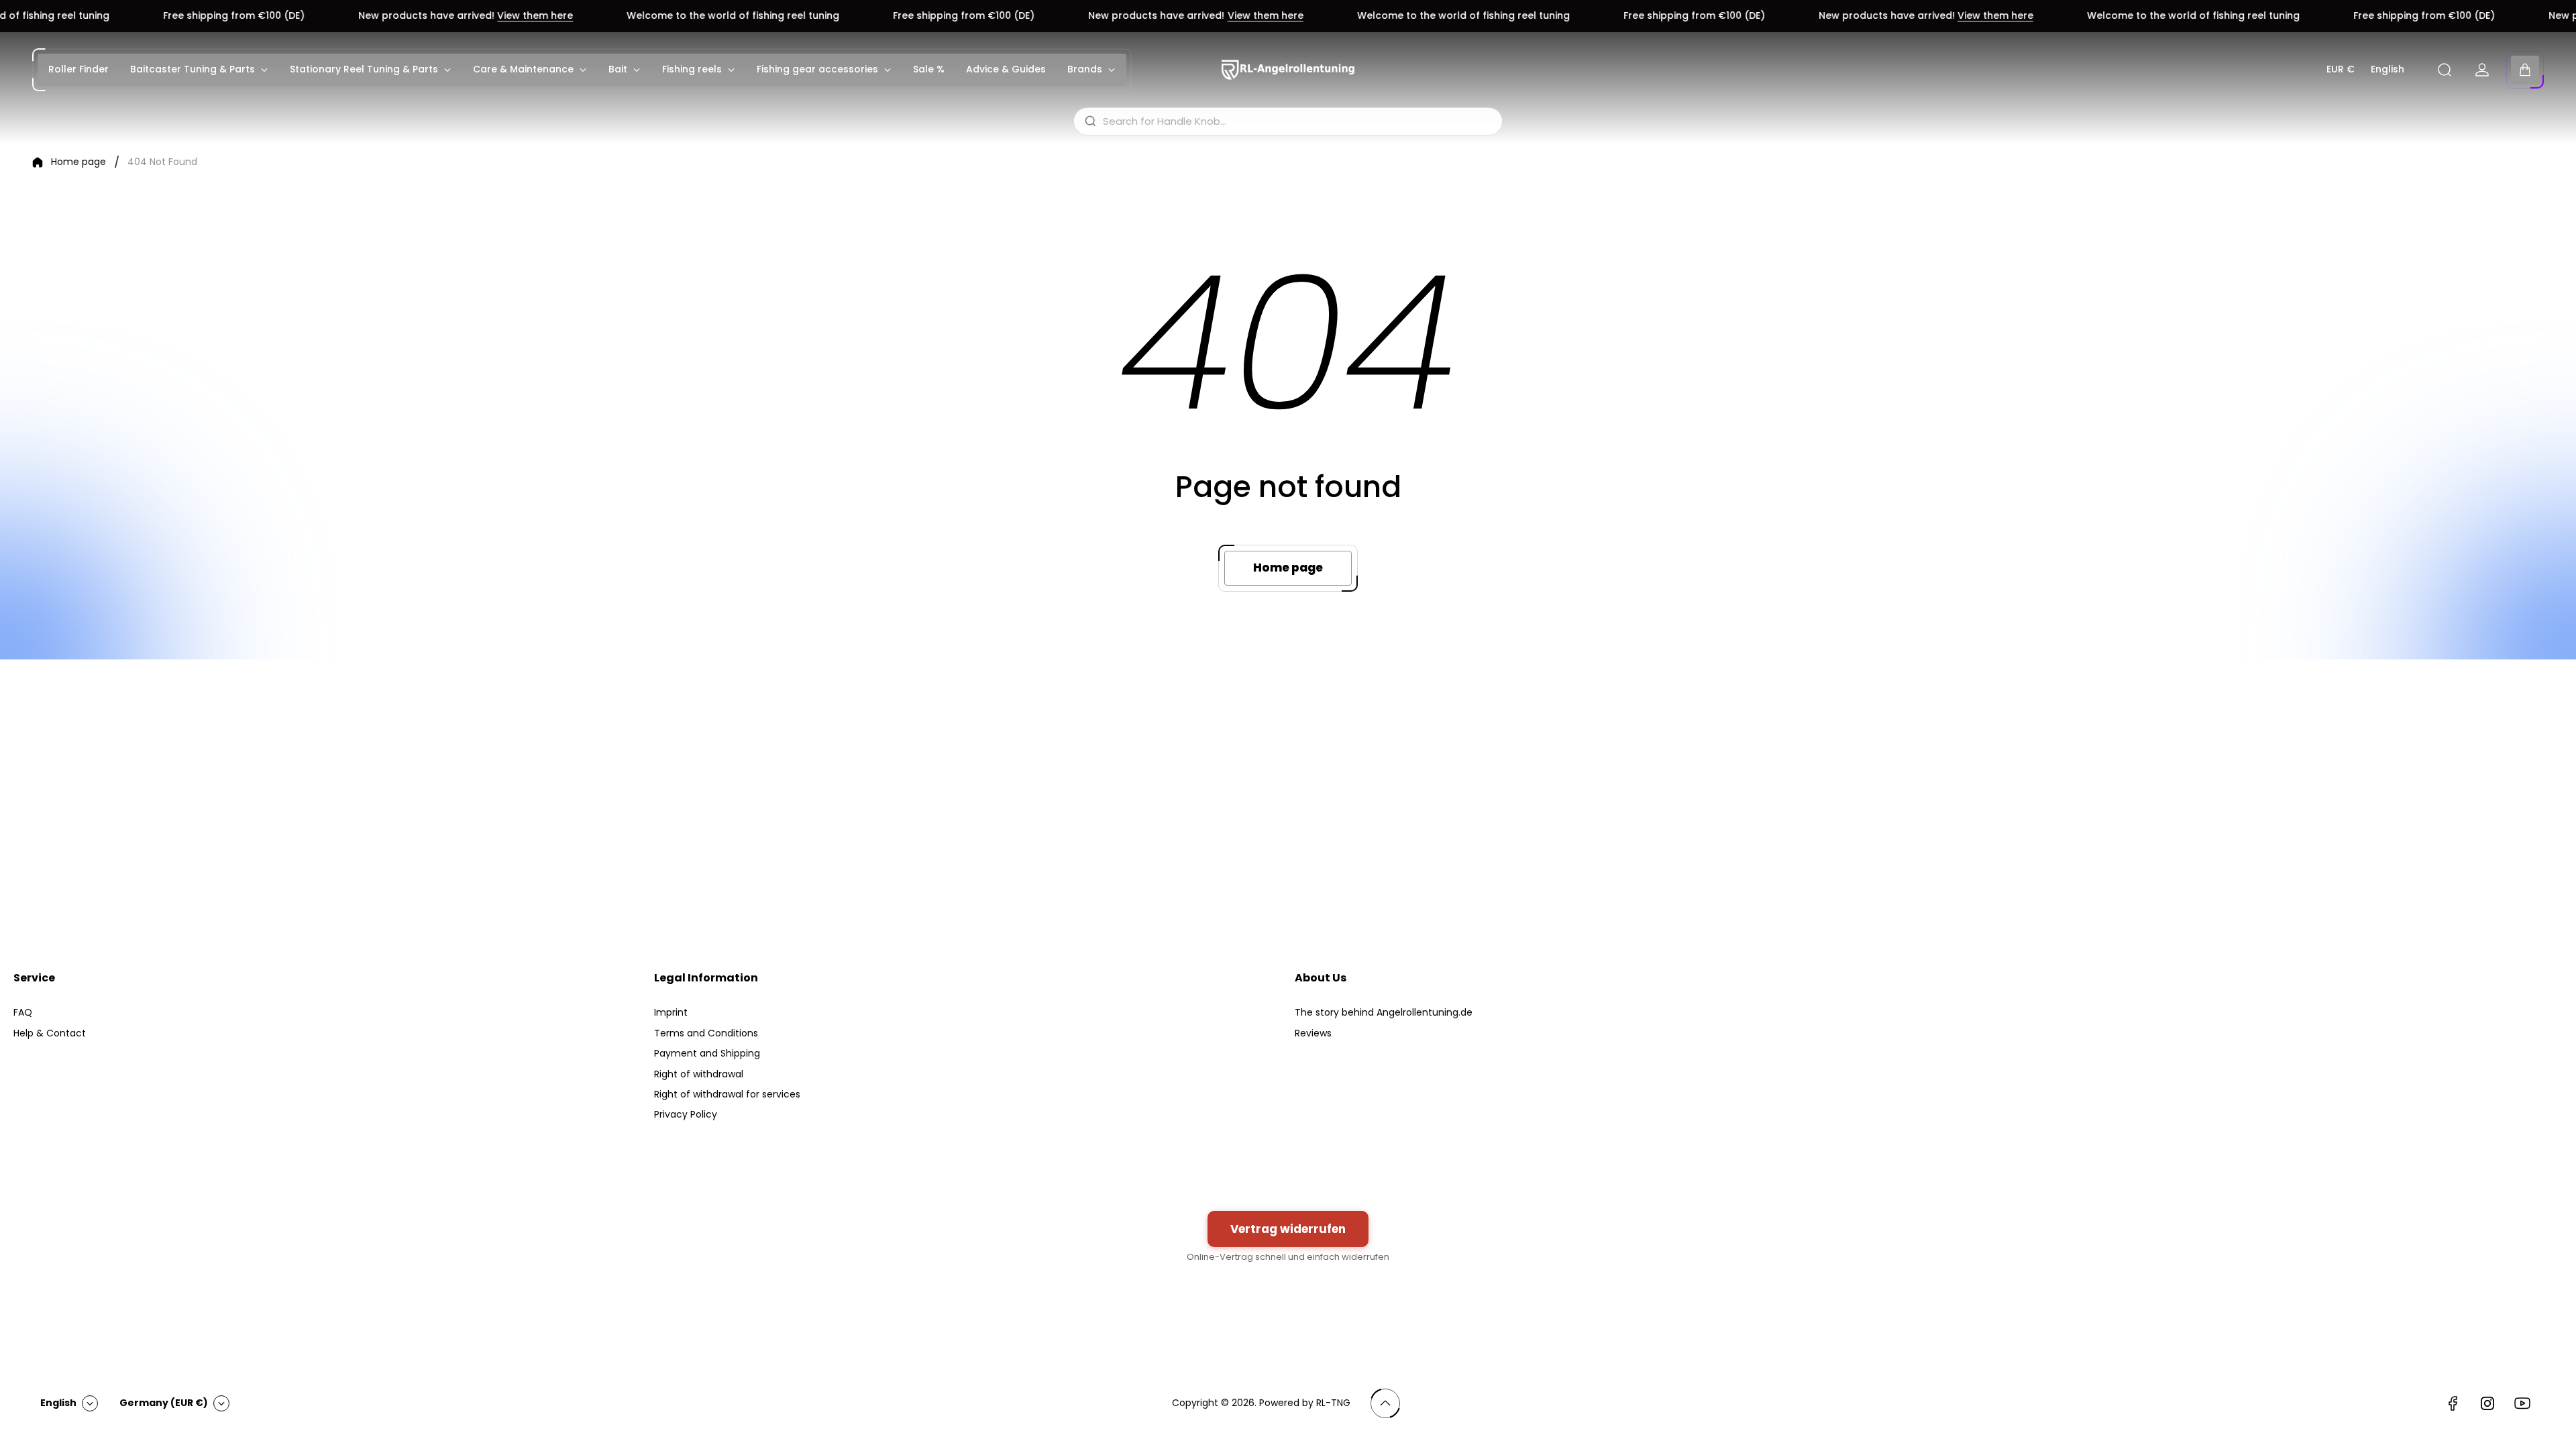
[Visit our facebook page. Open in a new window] (2453, 1403)
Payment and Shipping (707, 1053)
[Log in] (2482, 70)
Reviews (1313, 1033)
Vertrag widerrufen (1288, 1229)
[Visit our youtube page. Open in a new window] (2522, 1403)
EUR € (2341, 70)
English (2387, 70)
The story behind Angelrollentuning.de (1384, 1012)
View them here (338, 16)
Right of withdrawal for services (727, 1094)
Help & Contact (50, 1033)
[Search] (2445, 70)
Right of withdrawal (699, 1074)
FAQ (23, 1012)
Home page (78, 162)
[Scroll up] (1385, 1403)
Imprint (671, 1012)
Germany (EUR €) (164, 1403)
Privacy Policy (686, 1114)
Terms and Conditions (706, 1033)
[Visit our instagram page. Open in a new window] (2487, 1403)
